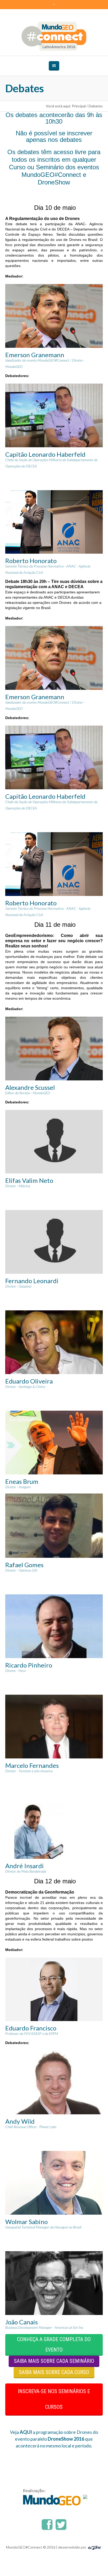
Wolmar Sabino (26, 2222)
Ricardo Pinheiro (29, 1665)
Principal (79, 106)
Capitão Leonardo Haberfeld (45, 454)
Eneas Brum (22, 1481)
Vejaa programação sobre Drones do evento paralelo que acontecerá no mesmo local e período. (54, 2439)
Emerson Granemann (35, 355)
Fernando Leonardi (32, 1281)
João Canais (21, 2322)
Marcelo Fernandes (32, 1765)
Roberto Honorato (31, 561)
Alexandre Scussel (30, 1087)
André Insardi (25, 1866)
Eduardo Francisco (31, 2028)
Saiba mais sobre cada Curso (54, 2372)
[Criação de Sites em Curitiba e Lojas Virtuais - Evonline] (94, 2547)
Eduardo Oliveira (29, 1381)
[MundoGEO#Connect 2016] (54, 36)
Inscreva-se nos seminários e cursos (54, 2399)
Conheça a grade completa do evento (54, 2345)
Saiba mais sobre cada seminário (54, 2361)
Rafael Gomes (24, 1565)
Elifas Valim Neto (29, 1180)
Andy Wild (20, 2121)
